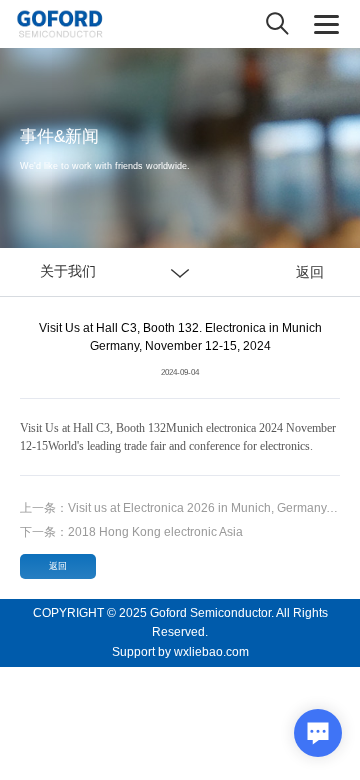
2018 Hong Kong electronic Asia (131, 532)
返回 (310, 272)
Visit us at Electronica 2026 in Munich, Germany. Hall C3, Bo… (180, 508)
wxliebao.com (211, 652)
